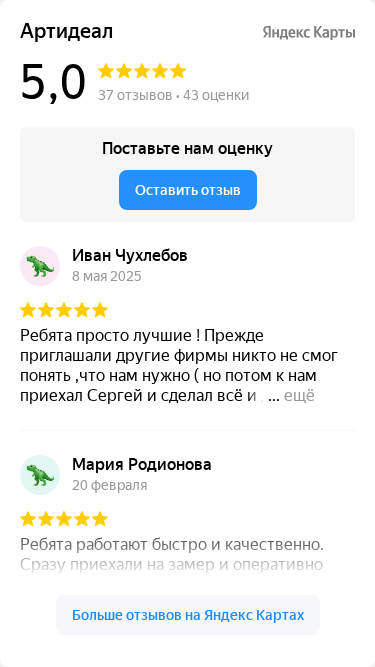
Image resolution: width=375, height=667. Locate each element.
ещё (299, 395)
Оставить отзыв (188, 190)
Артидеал (66, 31)
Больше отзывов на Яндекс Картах (188, 615)
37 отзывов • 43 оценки (173, 95)
